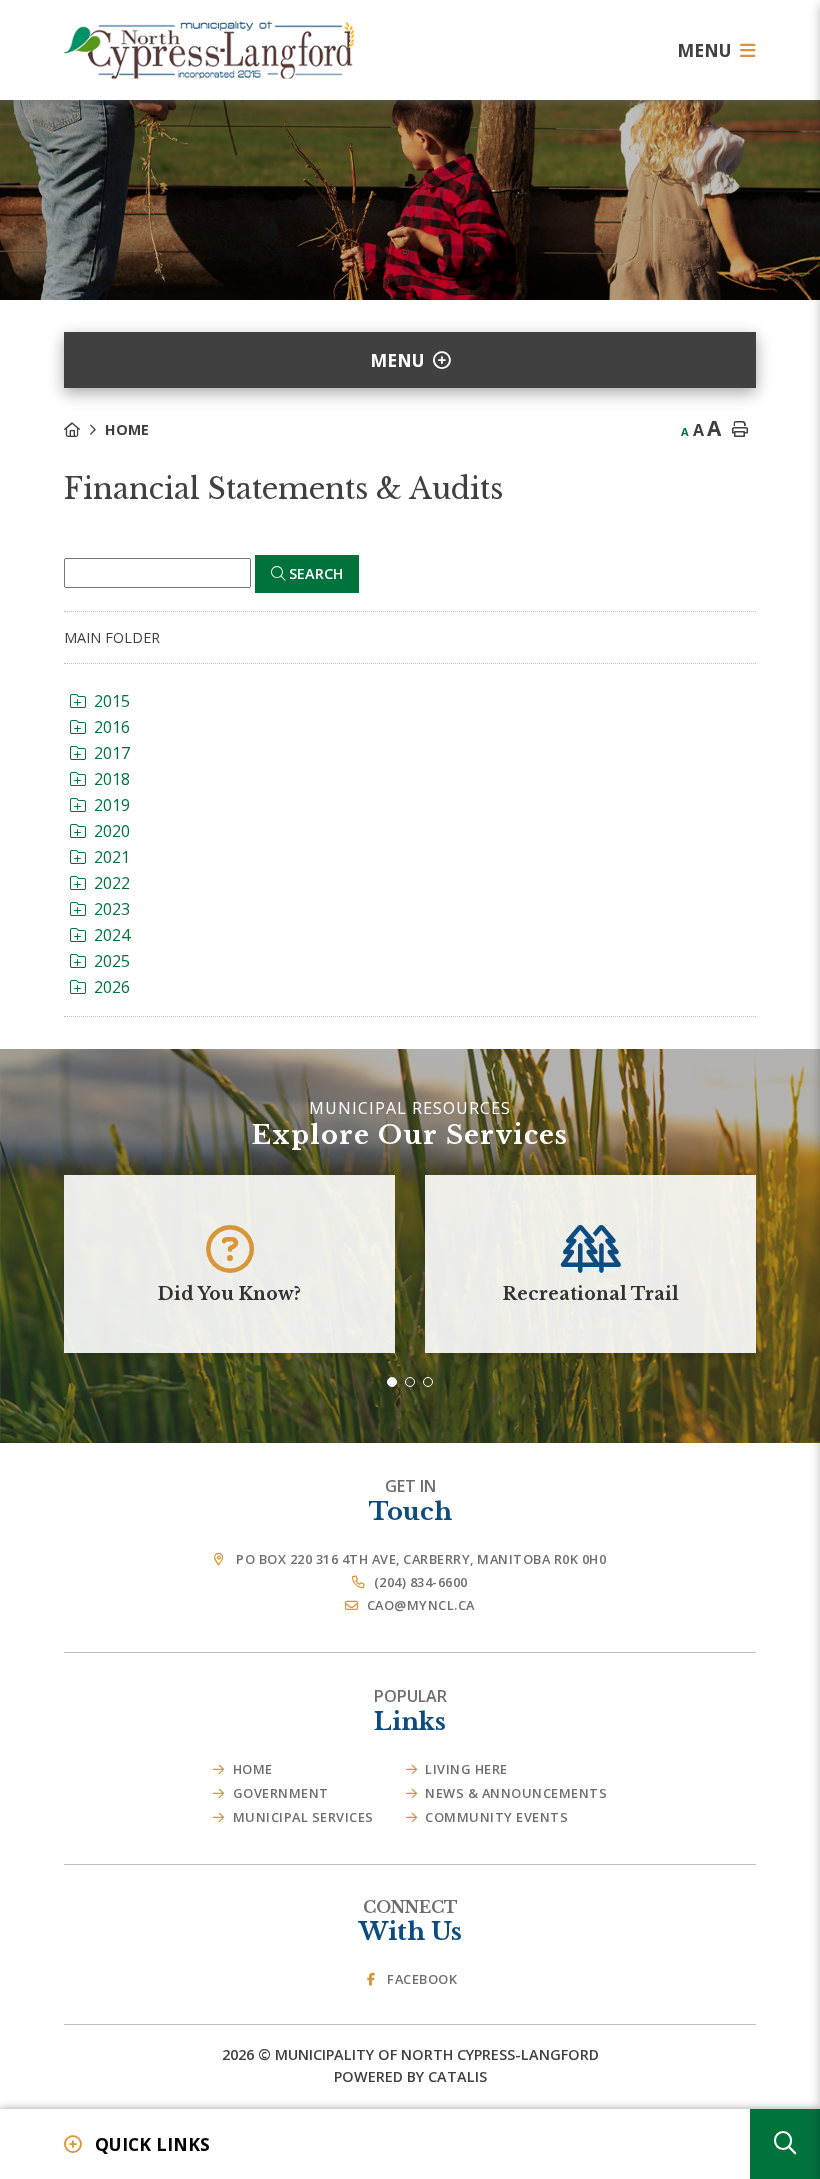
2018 (112, 779)
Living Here (466, 1769)
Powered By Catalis (410, 2076)
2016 (112, 727)
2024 (112, 935)
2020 (112, 831)
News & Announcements (516, 1793)
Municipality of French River (209, 50)
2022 (112, 883)
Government (281, 1793)
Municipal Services (303, 1817)
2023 (112, 909)
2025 (112, 961)
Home (127, 429)
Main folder (112, 637)
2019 (112, 805)
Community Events (496, 1817)
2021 (112, 857)
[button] (392, 1382)
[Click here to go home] (84, 429)
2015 (112, 701)
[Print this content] (740, 430)
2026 (112, 987)
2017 (112, 753)
